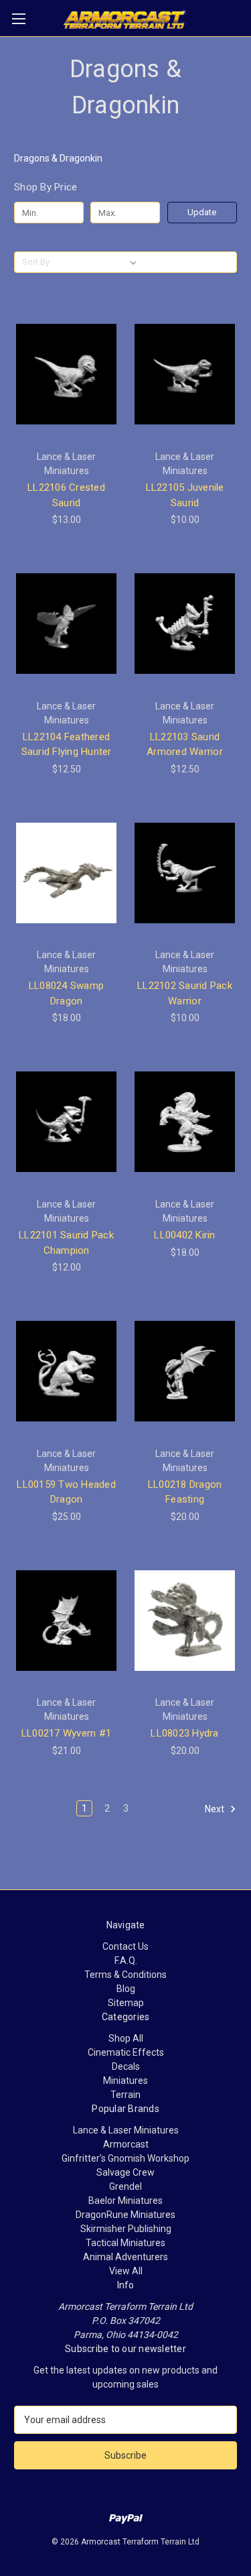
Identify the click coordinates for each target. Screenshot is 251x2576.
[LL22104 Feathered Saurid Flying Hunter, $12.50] (66, 624)
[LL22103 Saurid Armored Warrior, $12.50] (185, 624)
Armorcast (126, 2144)
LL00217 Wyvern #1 (66, 1733)
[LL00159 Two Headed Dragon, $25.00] (66, 1371)
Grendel (125, 2186)
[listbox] (99, 262)
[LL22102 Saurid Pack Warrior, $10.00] (185, 873)
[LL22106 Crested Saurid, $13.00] (66, 374)
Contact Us (125, 1946)
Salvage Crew (125, 2172)
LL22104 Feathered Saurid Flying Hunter (67, 745)
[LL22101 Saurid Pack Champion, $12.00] (66, 1122)
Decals (126, 2066)
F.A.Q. (126, 1960)
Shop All (126, 2038)
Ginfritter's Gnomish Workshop (125, 2158)
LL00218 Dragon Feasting (185, 1492)
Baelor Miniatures (125, 2201)
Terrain (125, 2095)
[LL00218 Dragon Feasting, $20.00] (185, 1371)
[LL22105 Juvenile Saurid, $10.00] (185, 374)
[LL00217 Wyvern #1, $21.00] (66, 1621)
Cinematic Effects (126, 2052)
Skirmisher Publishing (126, 2229)
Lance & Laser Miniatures (126, 2130)
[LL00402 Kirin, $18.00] (185, 1122)
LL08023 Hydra (184, 1733)
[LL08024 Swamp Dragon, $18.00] (66, 873)
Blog (126, 1989)
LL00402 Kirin (184, 1235)
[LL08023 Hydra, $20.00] (185, 1621)
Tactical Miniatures (125, 2243)
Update (202, 212)
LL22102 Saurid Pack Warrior (185, 993)
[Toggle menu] (18, 18)
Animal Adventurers (125, 2257)
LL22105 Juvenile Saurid (185, 495)
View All (126, 2271)
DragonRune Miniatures (125, 2215)
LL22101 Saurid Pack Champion (66, 1243)
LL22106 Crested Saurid (66, 495)
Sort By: (37, 262)
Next (216, 1809)
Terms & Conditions (125, 1975)
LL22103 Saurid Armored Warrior (185, 745)
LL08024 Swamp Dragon (66, 993)
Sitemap (126, 2003)
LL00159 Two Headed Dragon (66, 1492)
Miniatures (125, 2081)
